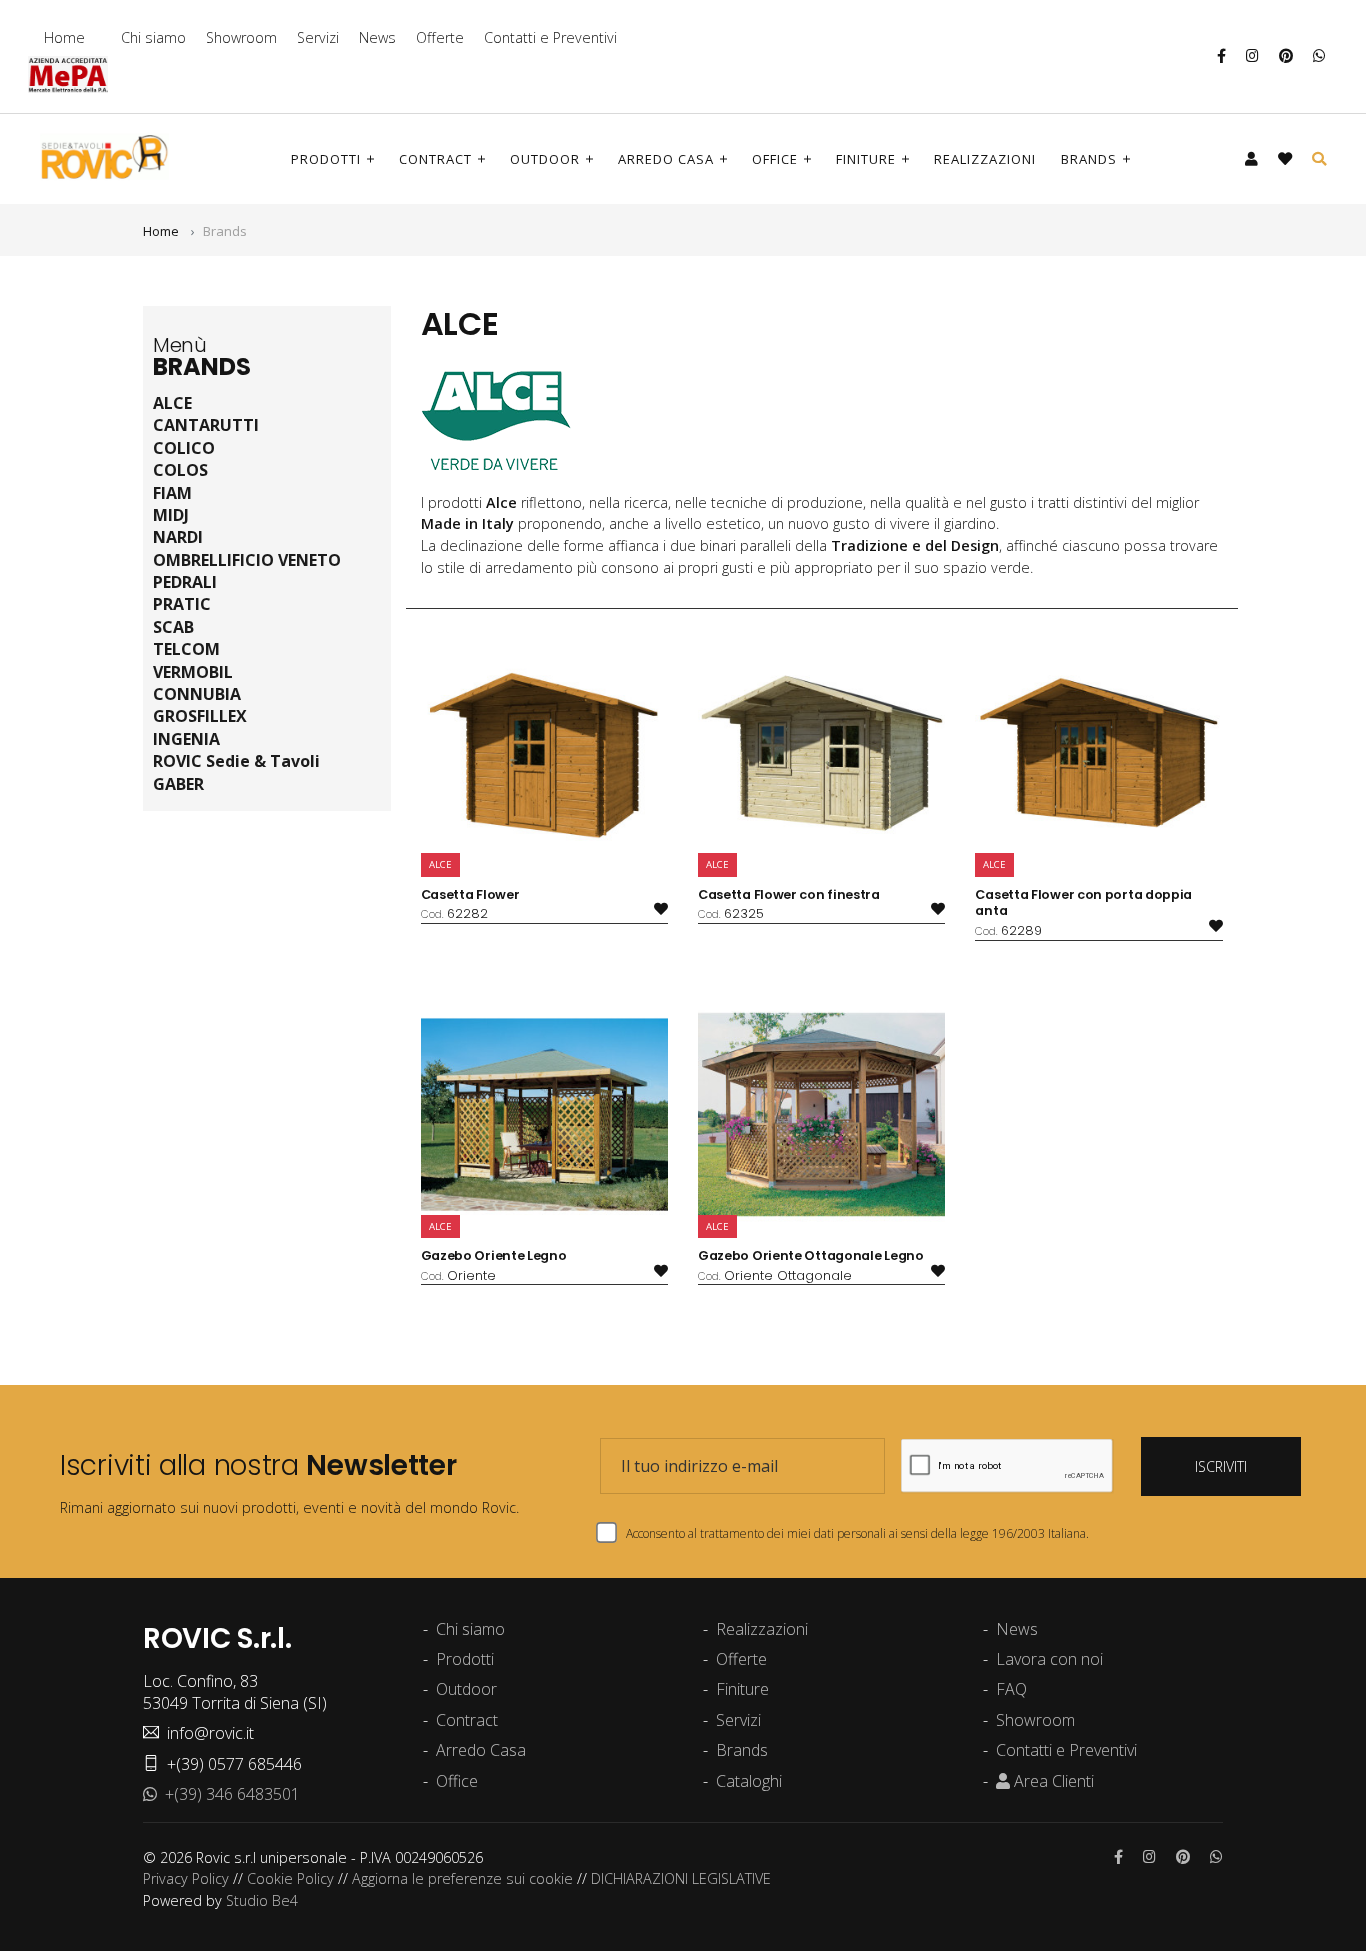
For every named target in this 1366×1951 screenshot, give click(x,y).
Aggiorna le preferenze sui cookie (462, 1878)
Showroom (241, 37)
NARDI (178, 537)
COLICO (184, 448)
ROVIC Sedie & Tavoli (236, 761)
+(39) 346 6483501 (228, 1794)
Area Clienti (1052, 1781)
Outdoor (545, 159)
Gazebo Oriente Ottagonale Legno (811, 1255)
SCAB (173, 627)
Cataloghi (749, 1781)
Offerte (440, 37)
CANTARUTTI (206, 425)
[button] (1251, 158)
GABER (178, 784)
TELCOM (186, 649)
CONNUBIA (197, 694)
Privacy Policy (186, 1878)
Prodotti (326, 159)
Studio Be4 (262, 1900)
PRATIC (182, 604)
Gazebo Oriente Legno (494, 1255)
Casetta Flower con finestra (789, 894)
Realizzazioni (985, 159)
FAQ (1011, 1689)
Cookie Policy (290, 1878)
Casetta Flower (470, 894)
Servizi (318, 37)
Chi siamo (153, 37)
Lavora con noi (1049, 1659)
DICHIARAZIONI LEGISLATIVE (681, 1878)
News (377, 37)
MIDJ (171, 515)
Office (775, 159)
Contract (435, 159)
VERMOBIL (193, 672)
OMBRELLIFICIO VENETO (247, 560)
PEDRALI (185, 582)
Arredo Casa (666, 159)
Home (64, 37)
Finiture (866, 159)
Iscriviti (1221, 1466)
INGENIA (186, 739)
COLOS (180, 470)
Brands (1089, 159)
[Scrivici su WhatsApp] (1319, 55)
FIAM (172, 493)
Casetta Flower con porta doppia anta (1083, 903)
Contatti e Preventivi (550, 37)
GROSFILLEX (200, 716)
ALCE (172, 403)
